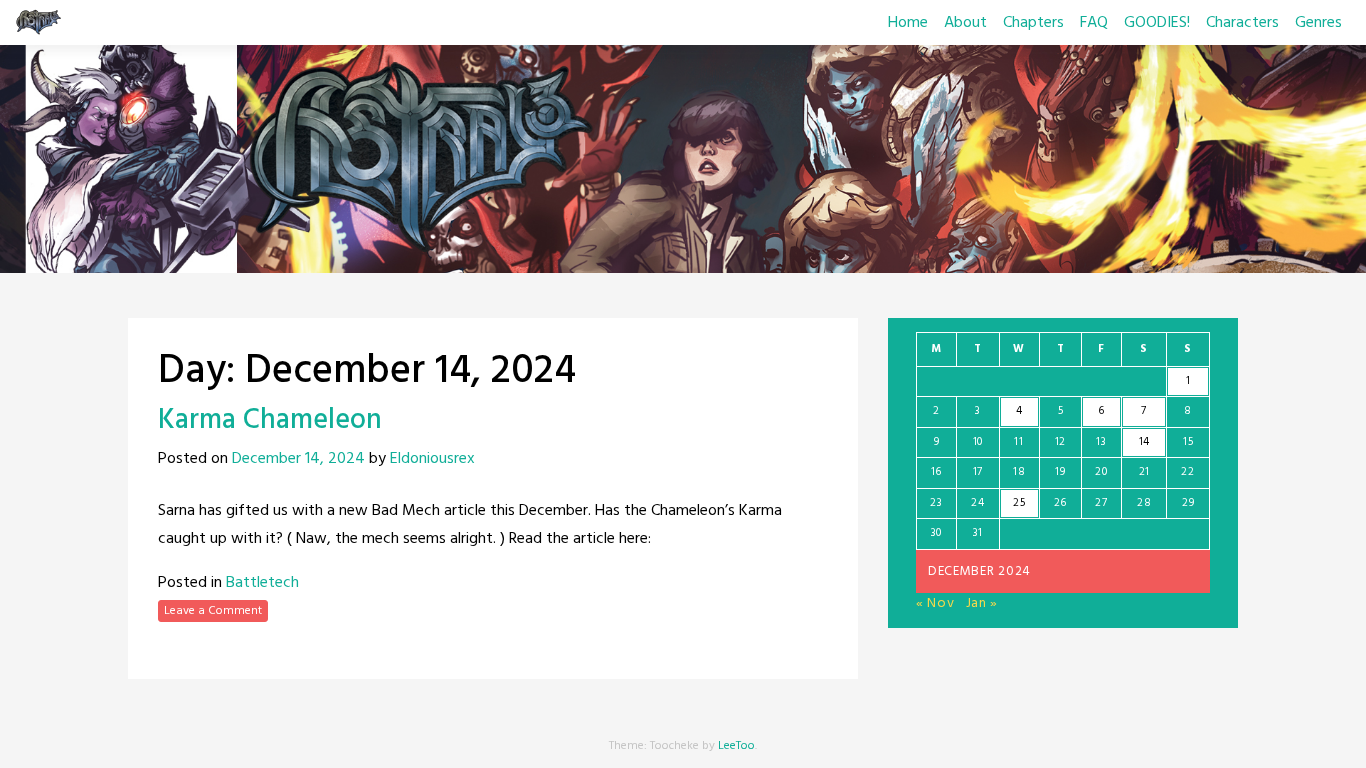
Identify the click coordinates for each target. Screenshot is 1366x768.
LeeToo (736, 746)
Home (908, 23)
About (965, 23)
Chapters (1033, 23)
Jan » (982, 603)
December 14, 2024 (298, 459)
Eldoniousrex (432, 459)
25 (1019, 503)
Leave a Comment (213, 611)
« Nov (935, 603)
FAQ (1094, 23)
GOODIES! (1157, 23)
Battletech (262, 583)
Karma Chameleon (270, 420)
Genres (1318, 23)
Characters (1242, 23)
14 (1144, 442)
